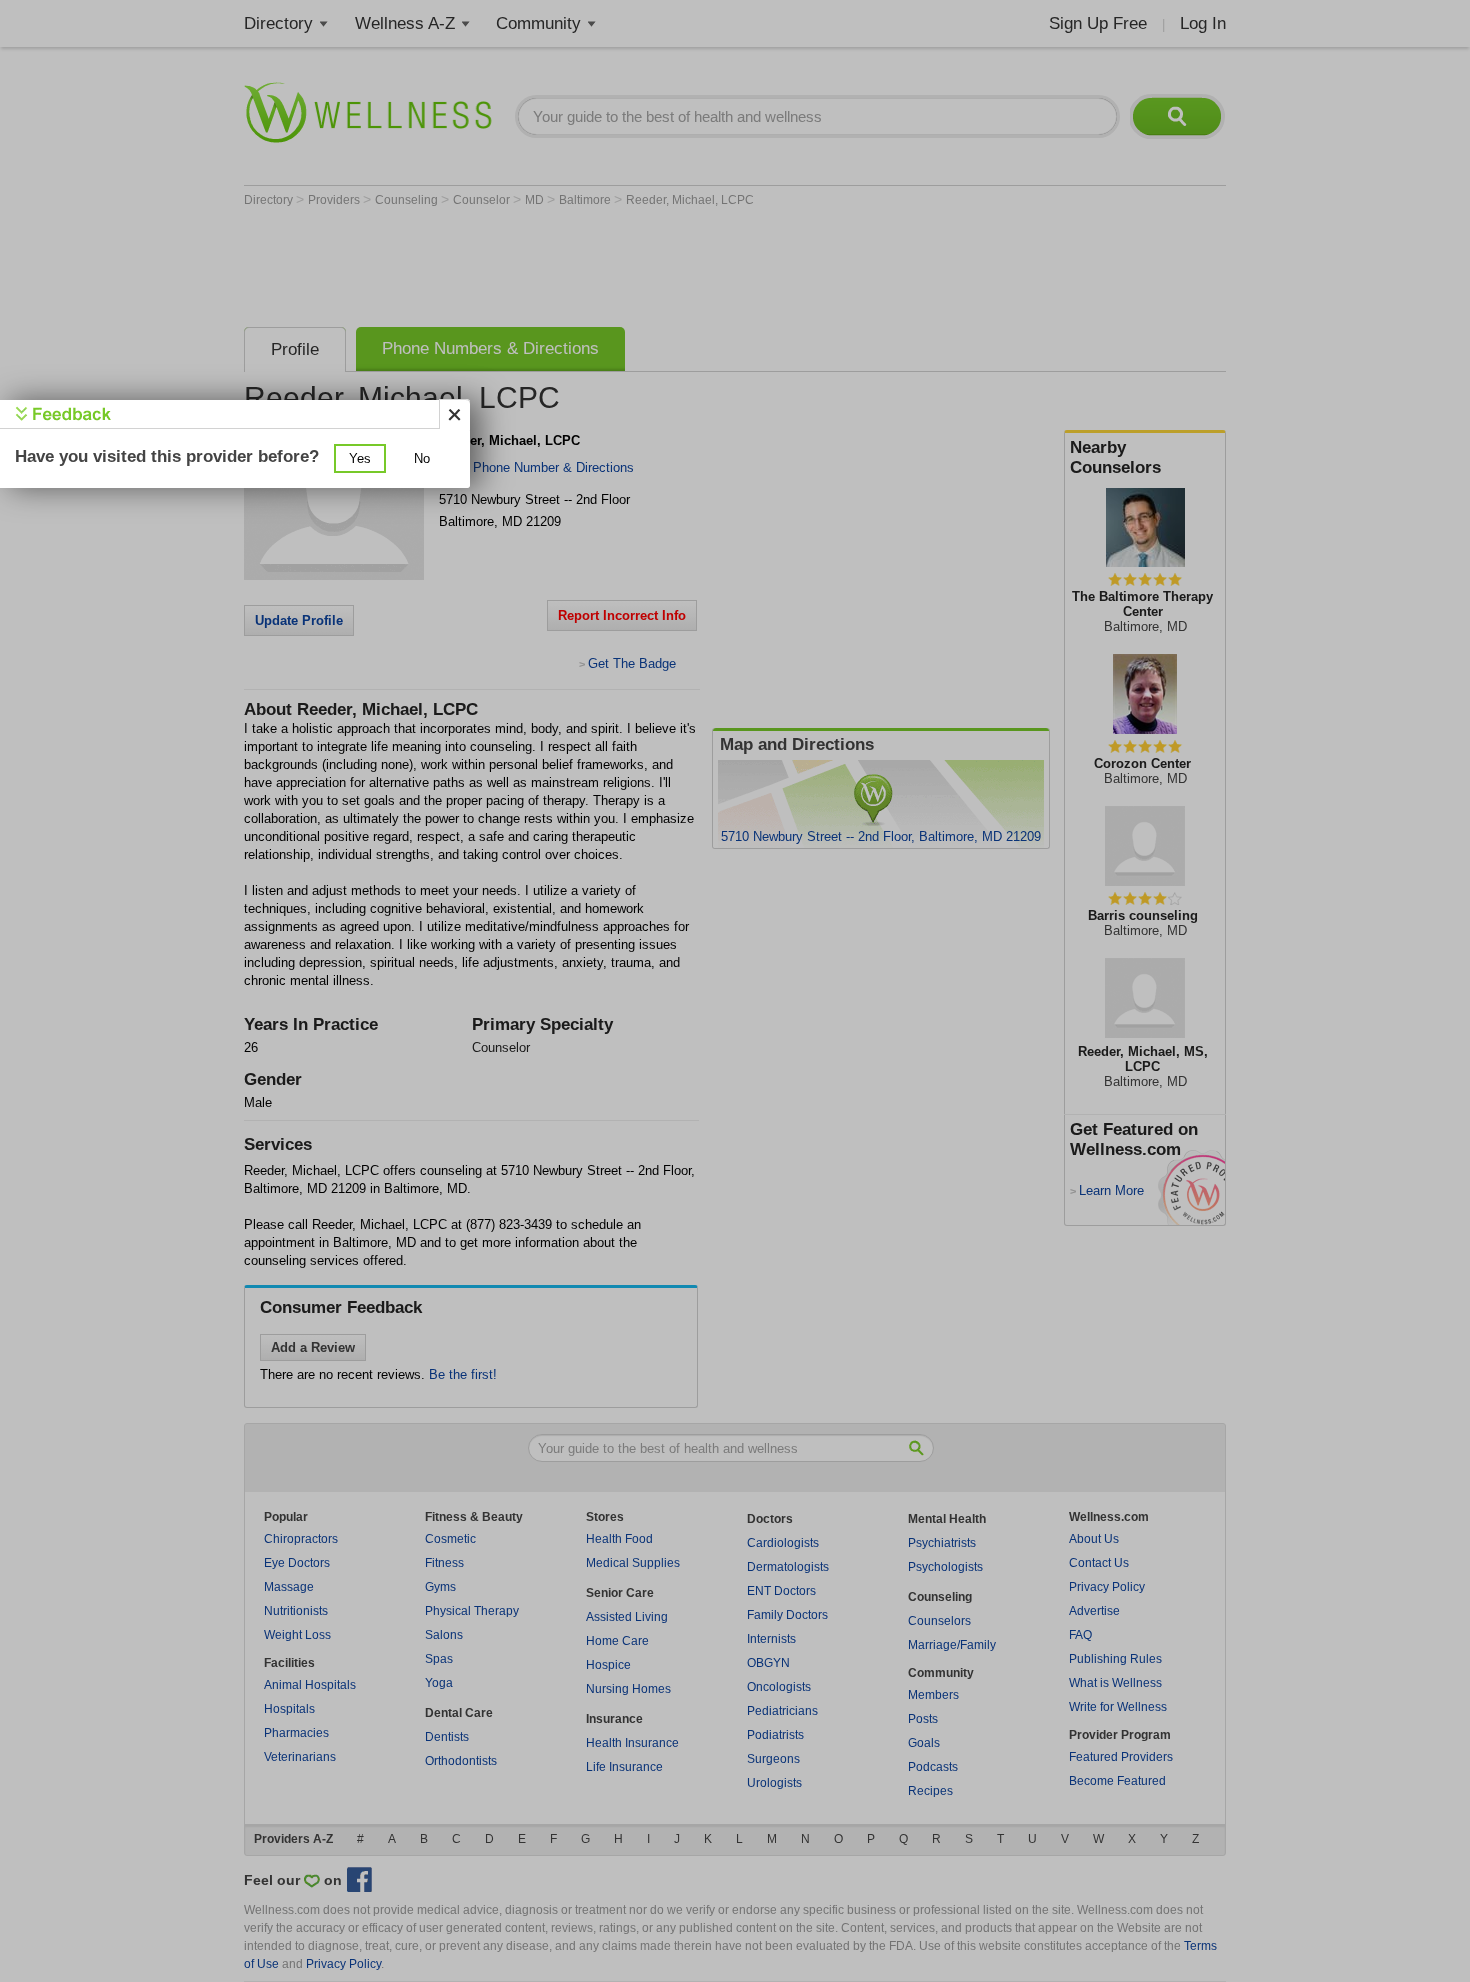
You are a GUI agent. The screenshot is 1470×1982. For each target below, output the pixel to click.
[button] (360, 458)
